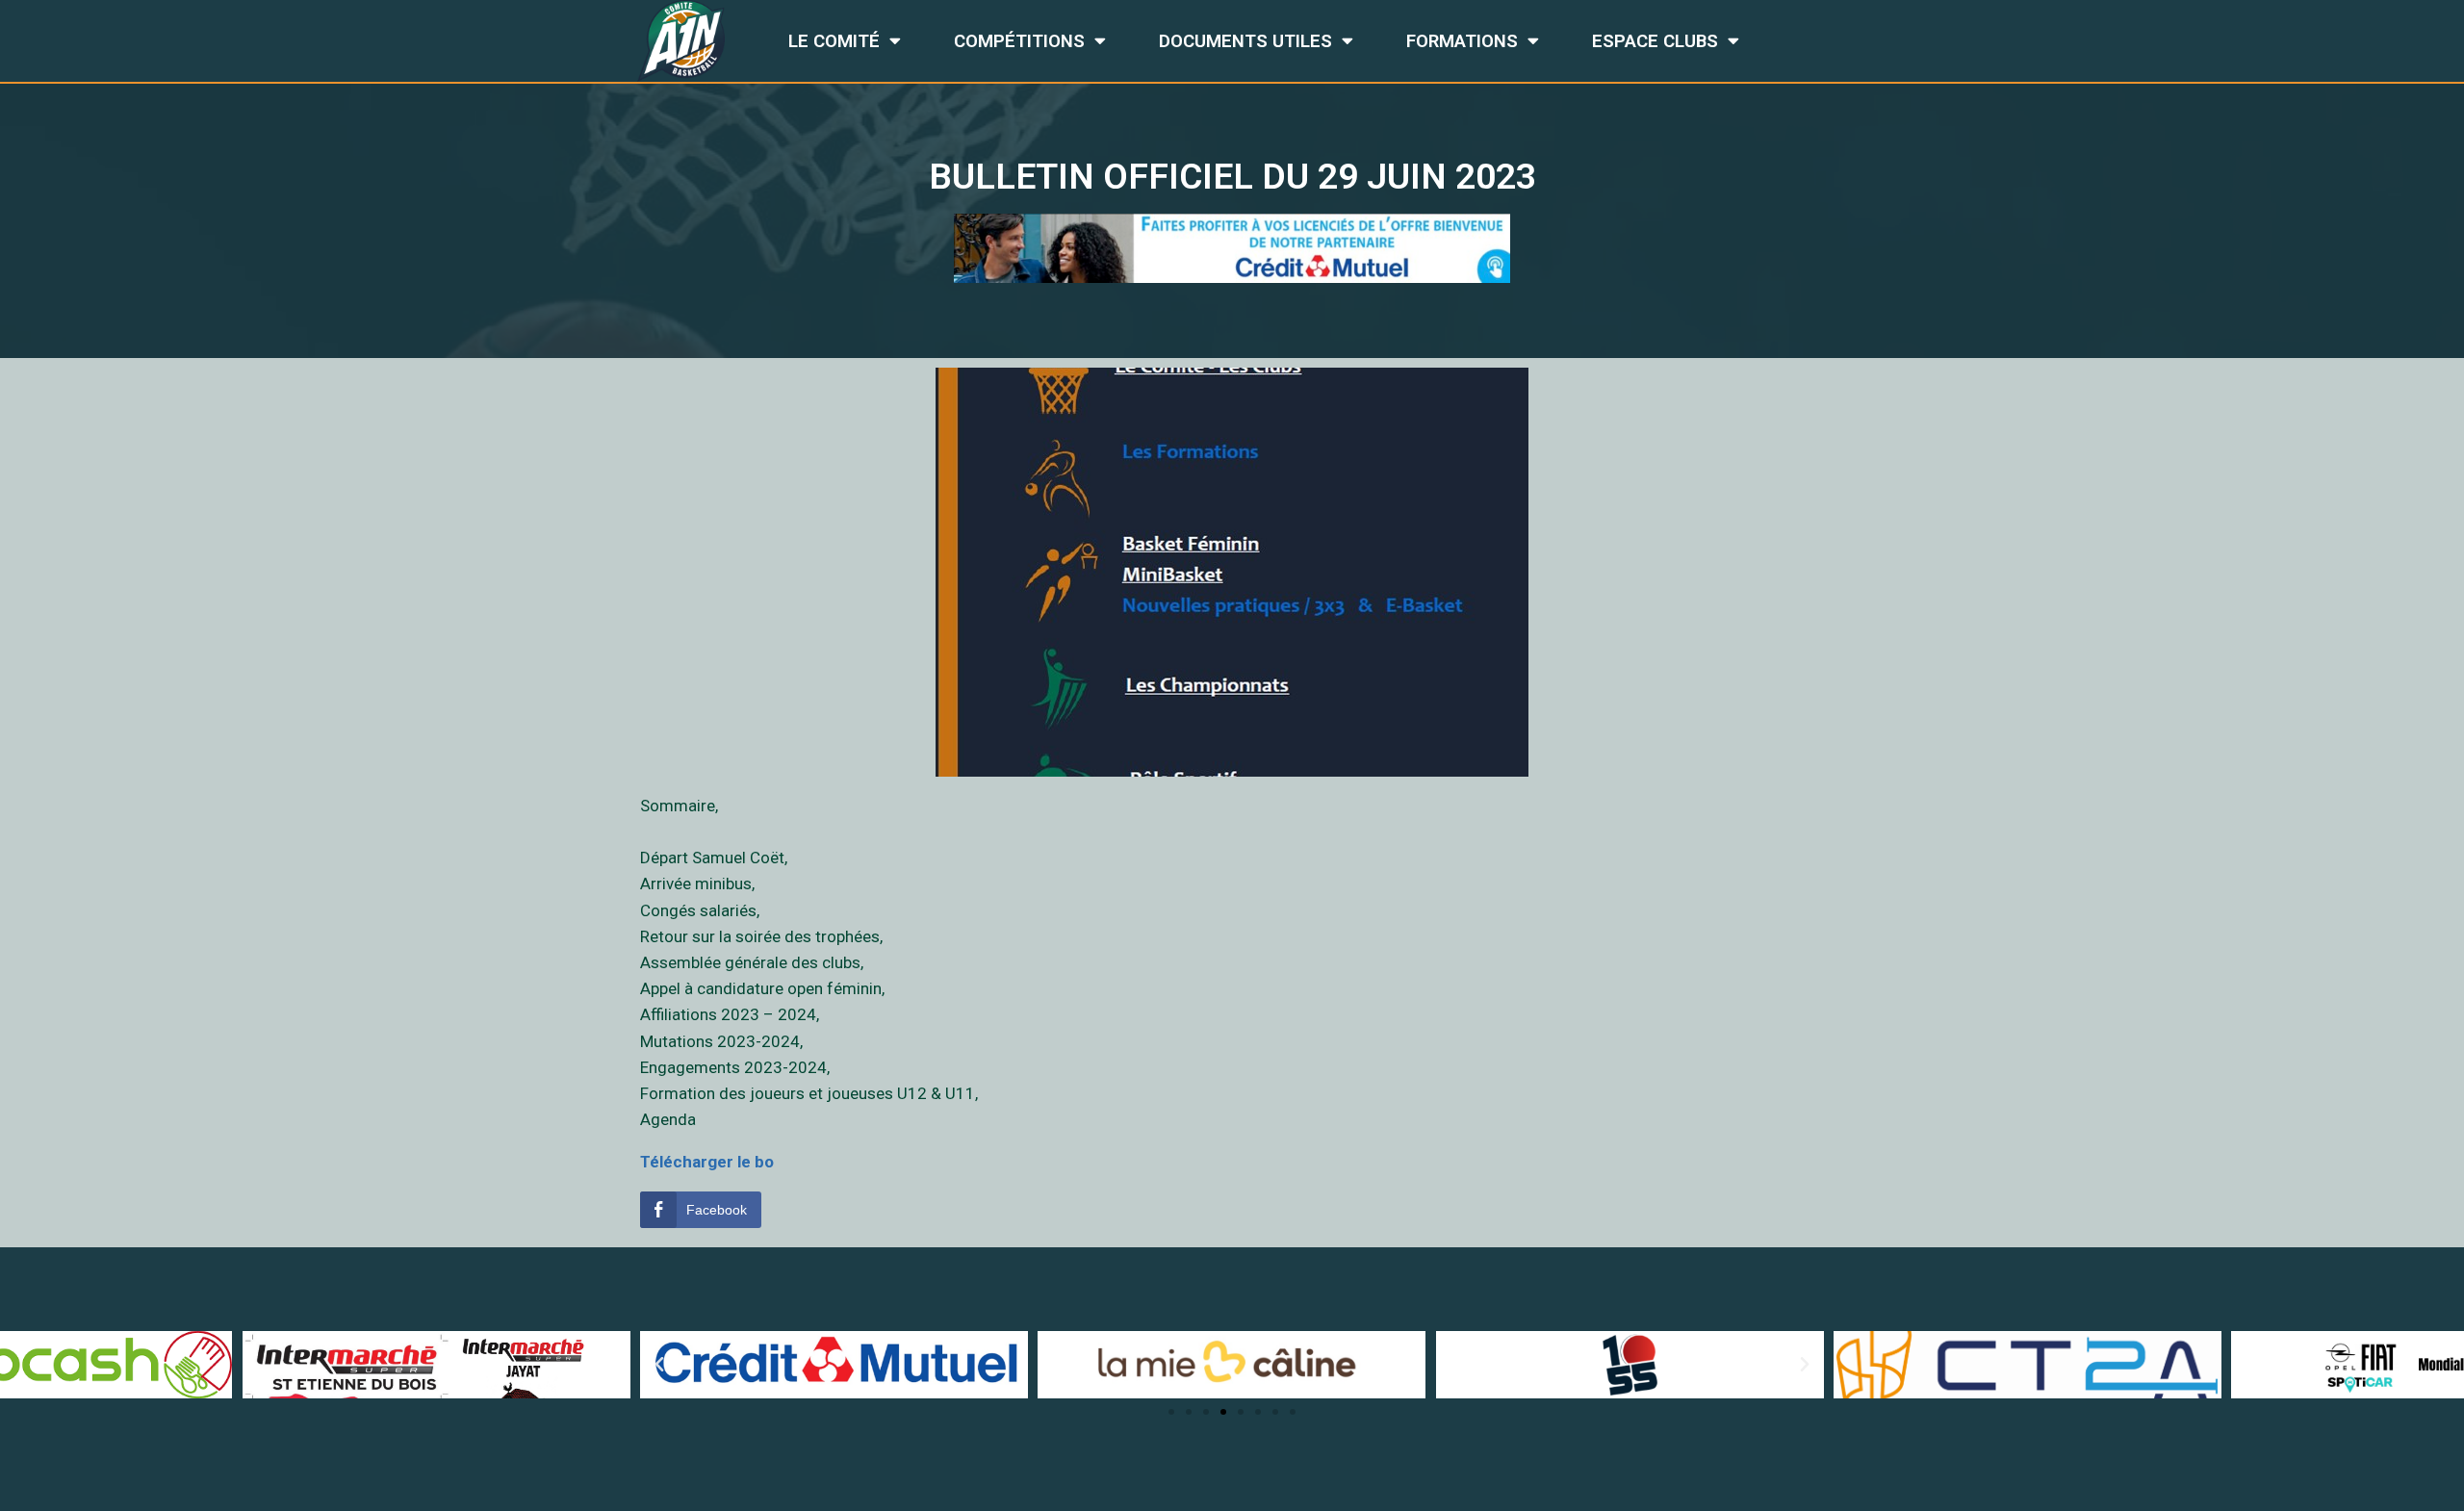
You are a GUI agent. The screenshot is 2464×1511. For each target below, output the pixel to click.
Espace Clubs (1655, 41)
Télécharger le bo (707, 1162)
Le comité (834, 41)
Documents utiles (1245, 41)
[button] (1171, 1412)
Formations (1462, 41)
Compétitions (1019, 41)
